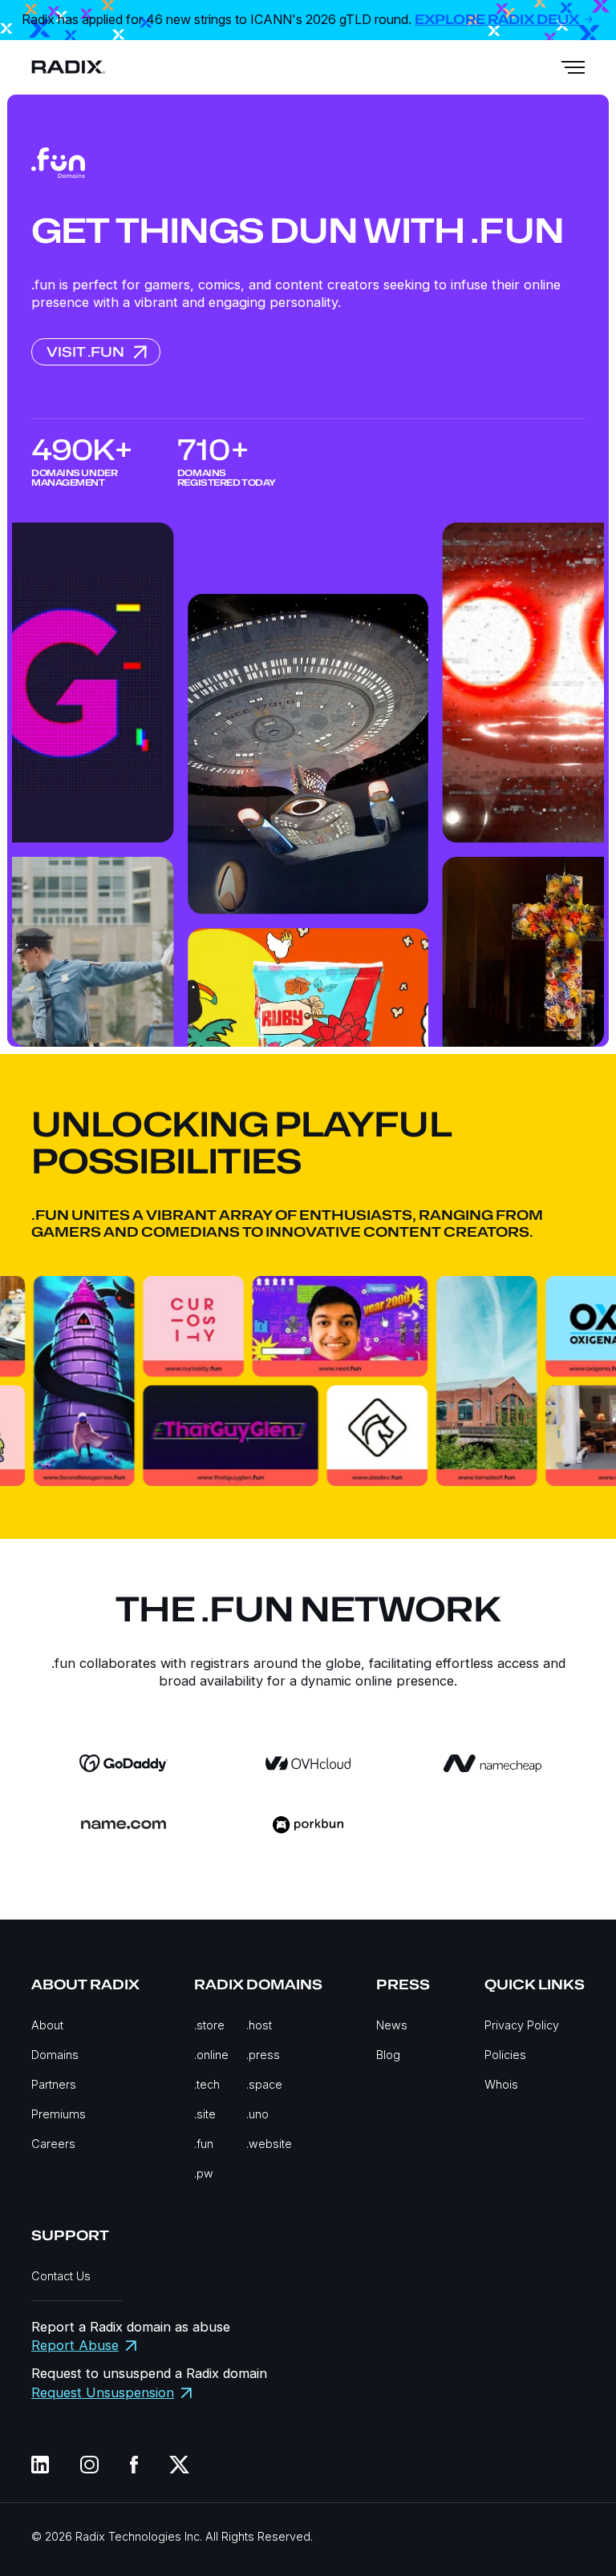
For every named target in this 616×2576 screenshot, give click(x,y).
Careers (53, 2144)
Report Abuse (75, 2345)
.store (209, 2025)
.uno (257, 2114)
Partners (54, 2084)
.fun (204, 2144)
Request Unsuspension (103, 2392)
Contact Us (61, 2276)
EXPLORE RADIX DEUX (498, 20)
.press (263, 2055)
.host (259, 2025)
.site (205, 2114)
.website (269, 2144)
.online (211, 2055)
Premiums (59, 2114)
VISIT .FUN (85, 352)
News (392, 2025)
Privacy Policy (522, 2025)
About (47, 2025)
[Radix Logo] (68, 67)
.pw (204, 2173)
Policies (505, 2055)
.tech (207, 2084)
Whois (501, 2084)
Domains (55, 2055)
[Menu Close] (573, 67)
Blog (388, 2055)
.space (264, 2084)
